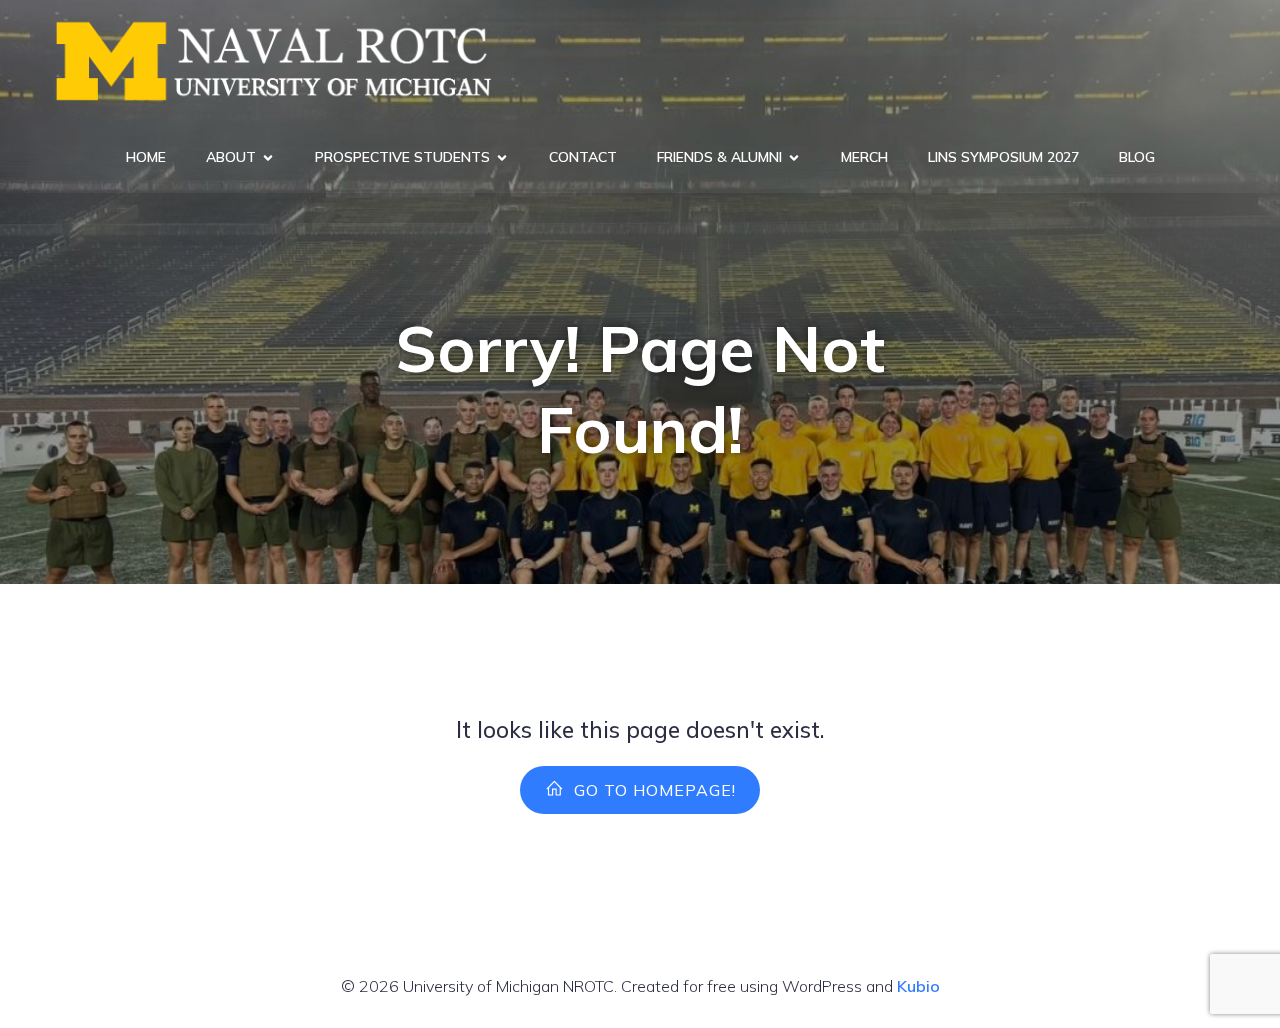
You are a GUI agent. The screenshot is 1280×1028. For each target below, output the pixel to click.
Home (146, 157)
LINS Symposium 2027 (1003, 157)
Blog (1137, 157)
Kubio (918, 986)
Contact (583, 157)
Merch (864, 157)
